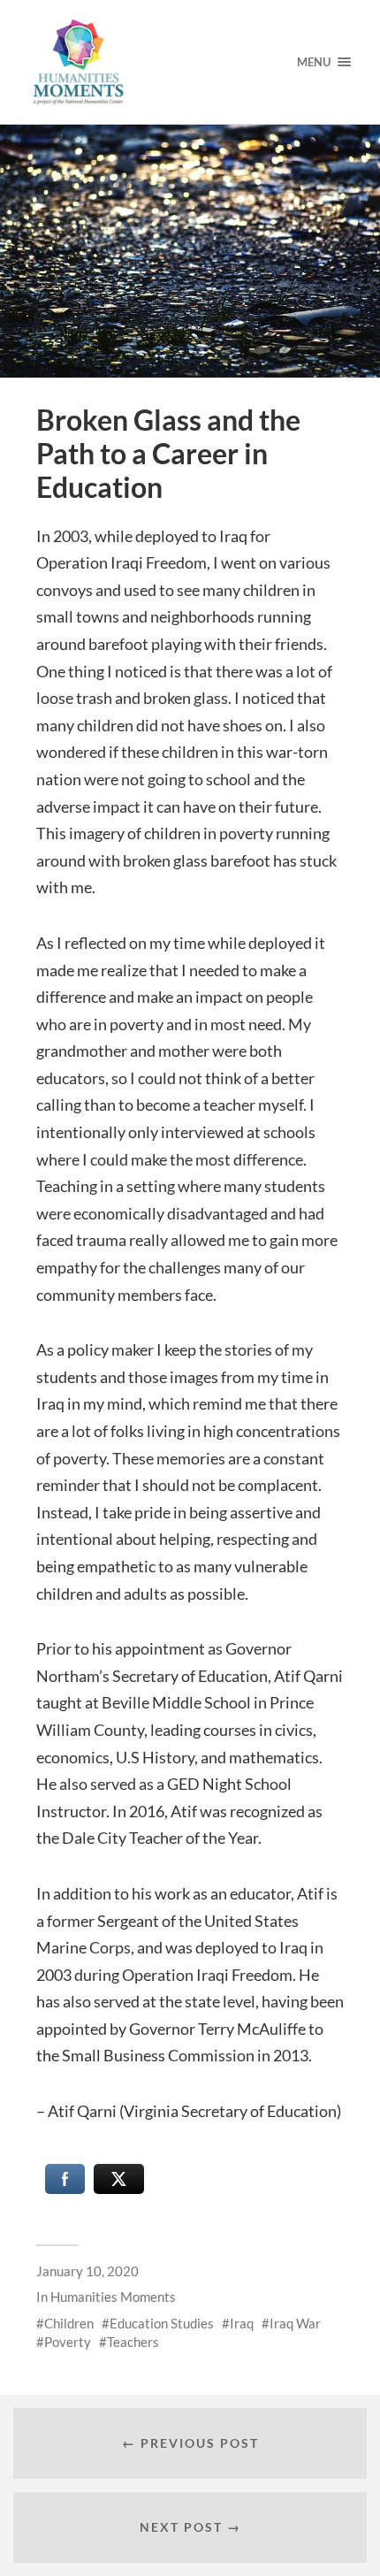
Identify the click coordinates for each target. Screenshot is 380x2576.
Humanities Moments (113, 2297)
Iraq (242, 2323)
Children (69, 2323)
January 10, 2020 (87, 2271)
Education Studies (162, 2323)
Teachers (133, 2342)
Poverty (68, 2342)
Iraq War (295, 2323)
